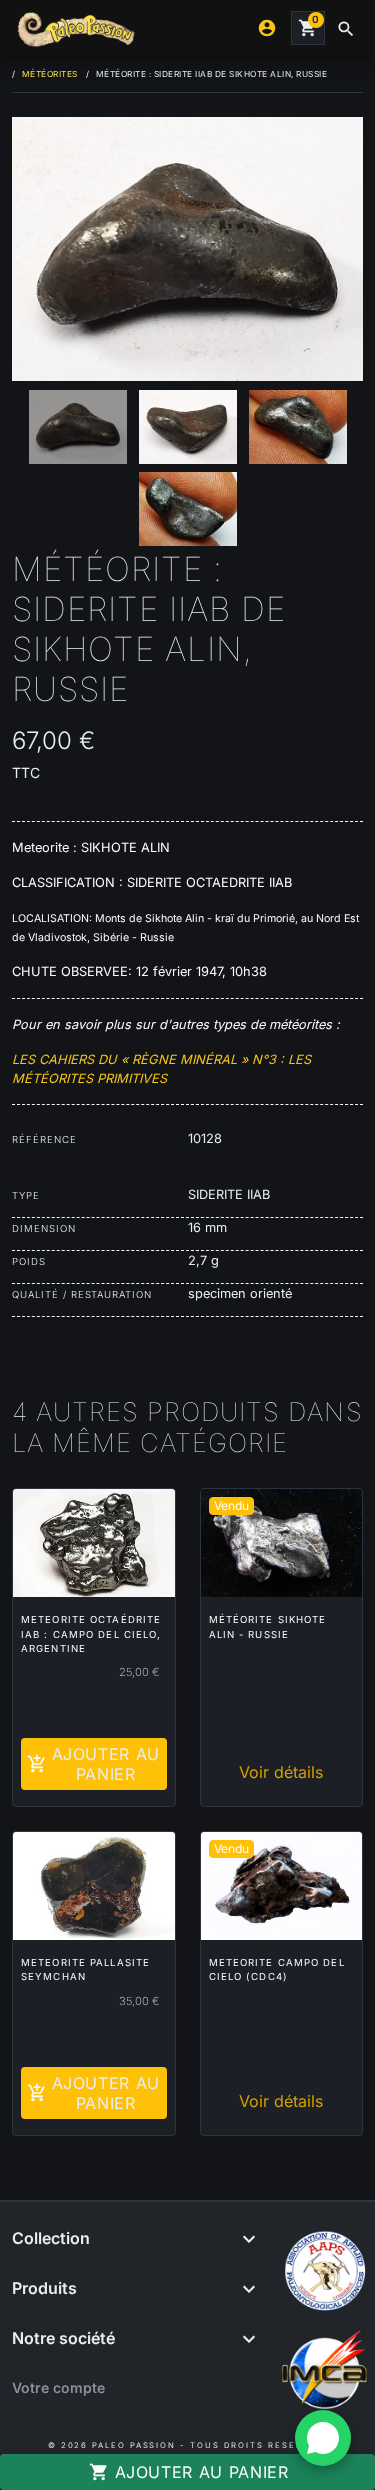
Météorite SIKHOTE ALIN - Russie (268, 1626)
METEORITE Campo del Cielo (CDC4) (277, 1969)
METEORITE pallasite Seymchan (85, 1969)
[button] (346, 29)
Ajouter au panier (189, 2472)
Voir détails (281, 1772)
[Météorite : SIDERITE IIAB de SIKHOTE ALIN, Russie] (187, 248)
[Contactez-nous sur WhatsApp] (323, 2438)
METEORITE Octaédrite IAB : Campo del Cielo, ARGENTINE (91, 1634)
